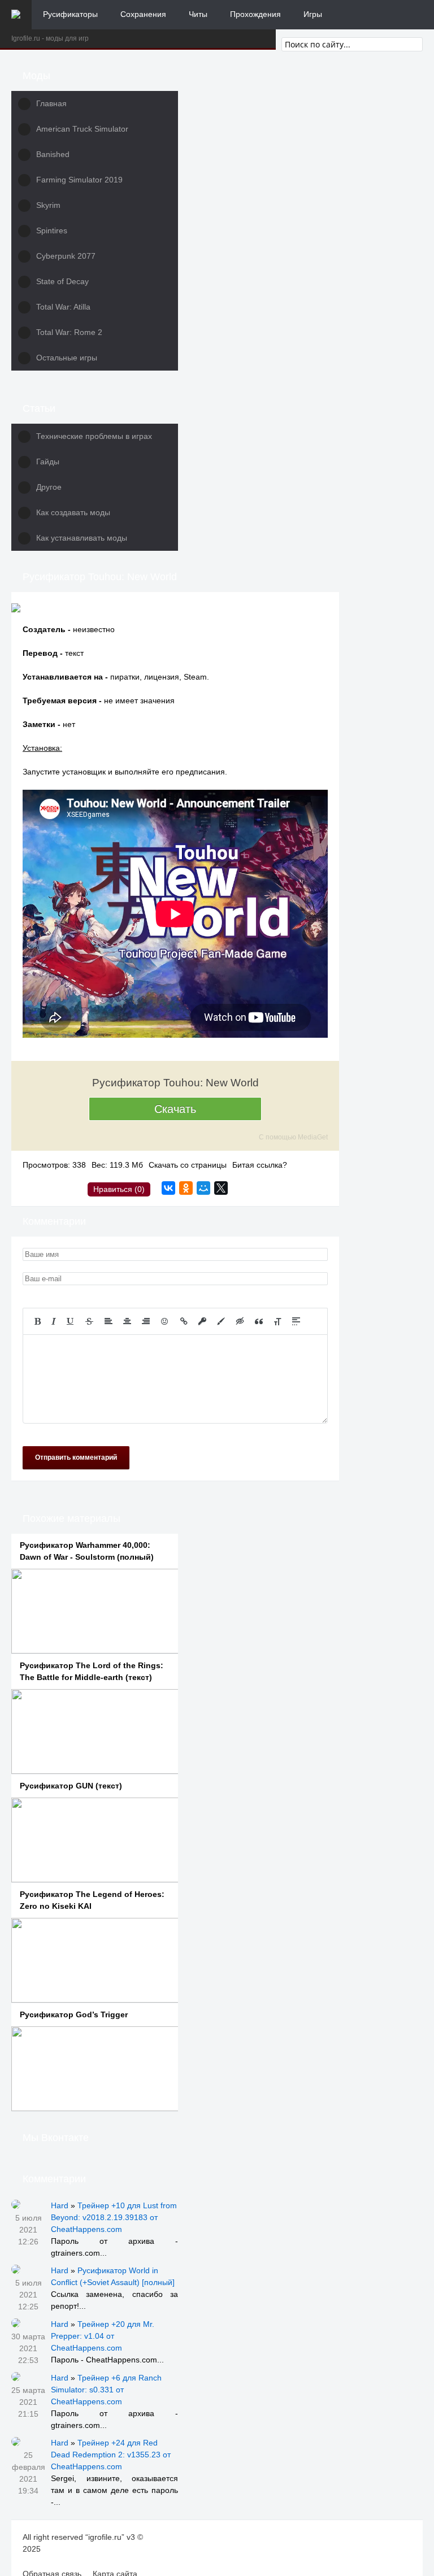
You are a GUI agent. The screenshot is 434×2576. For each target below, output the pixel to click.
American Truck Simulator (82, 129)
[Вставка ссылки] (184, 1321)
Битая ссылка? (260, 1165)
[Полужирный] (38, 1321)
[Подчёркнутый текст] (71, 1321)
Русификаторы (70, 14)
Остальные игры (67, 358)
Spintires (52, 230)
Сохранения (143, 14)
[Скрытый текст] (240, 1321)
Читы (198, 14)
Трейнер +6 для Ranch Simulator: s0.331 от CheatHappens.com (106, 2390)
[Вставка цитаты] (259, 1321)
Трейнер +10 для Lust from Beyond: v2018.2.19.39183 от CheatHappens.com (114, 2217)
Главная (51, 103)
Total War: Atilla (63, 307)
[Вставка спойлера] (296, 1321)
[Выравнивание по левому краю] (108, 1321)
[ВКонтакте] (168, 1188)
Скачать (175, 1109)
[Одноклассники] (186, 1188)
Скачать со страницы (188, 1165)
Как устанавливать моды (82, 538)
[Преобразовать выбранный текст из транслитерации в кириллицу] (277, 1321)
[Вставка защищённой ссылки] (202, 1321)
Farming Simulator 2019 (79, 180)
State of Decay (62, 281)
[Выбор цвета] (221, 1321)
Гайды (48, 462)
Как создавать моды (73, 512)
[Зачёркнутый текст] (89, 1321)
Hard (60, 2205)
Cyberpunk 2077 (66, 256)
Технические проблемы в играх (94, 436)
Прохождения (255, 14)
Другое (49, 487)
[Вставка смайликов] (165, 1321)
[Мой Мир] (203, 1188)
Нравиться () (119, 1189)
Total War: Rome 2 (69, 332)
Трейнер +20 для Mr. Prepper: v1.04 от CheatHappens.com (103, 2336)
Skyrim (48, 205)
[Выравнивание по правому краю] (146, 1321)
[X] (221, 1188)
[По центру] (127, 1321)
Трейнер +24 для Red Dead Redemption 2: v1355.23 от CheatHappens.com (111, 2455)
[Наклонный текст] (54, 1321)
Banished (53, 154)
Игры (313, 14)
